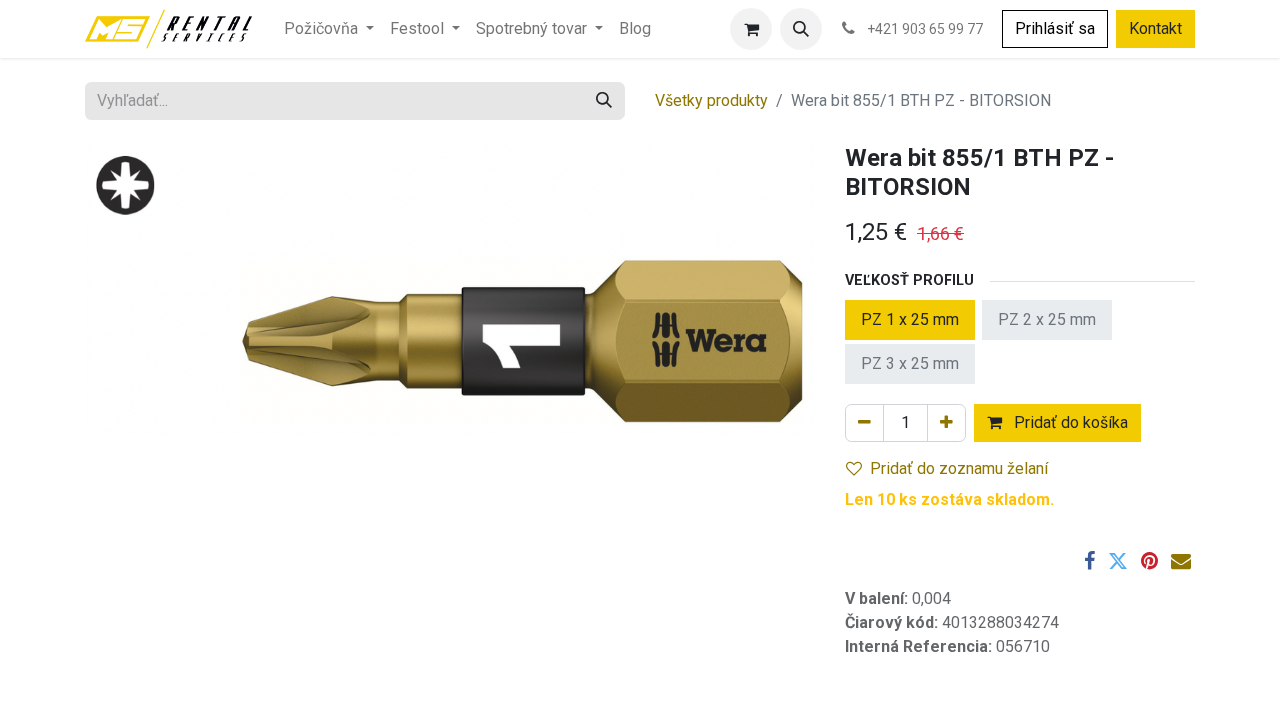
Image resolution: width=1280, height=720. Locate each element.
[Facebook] (1089, 561)
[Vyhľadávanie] (604, 101)
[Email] (1181, 561)
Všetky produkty (711, 100)
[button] (801, 29)
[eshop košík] (751, 29)
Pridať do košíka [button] (1069, 422)
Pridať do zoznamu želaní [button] (959, 468)
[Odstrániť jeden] (864, 423)
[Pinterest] (1149, 561)
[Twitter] (1118, 561)
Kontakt (1155, 28)
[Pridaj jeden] (946, 423)
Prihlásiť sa (1055, 28)
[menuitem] (329, 29)
